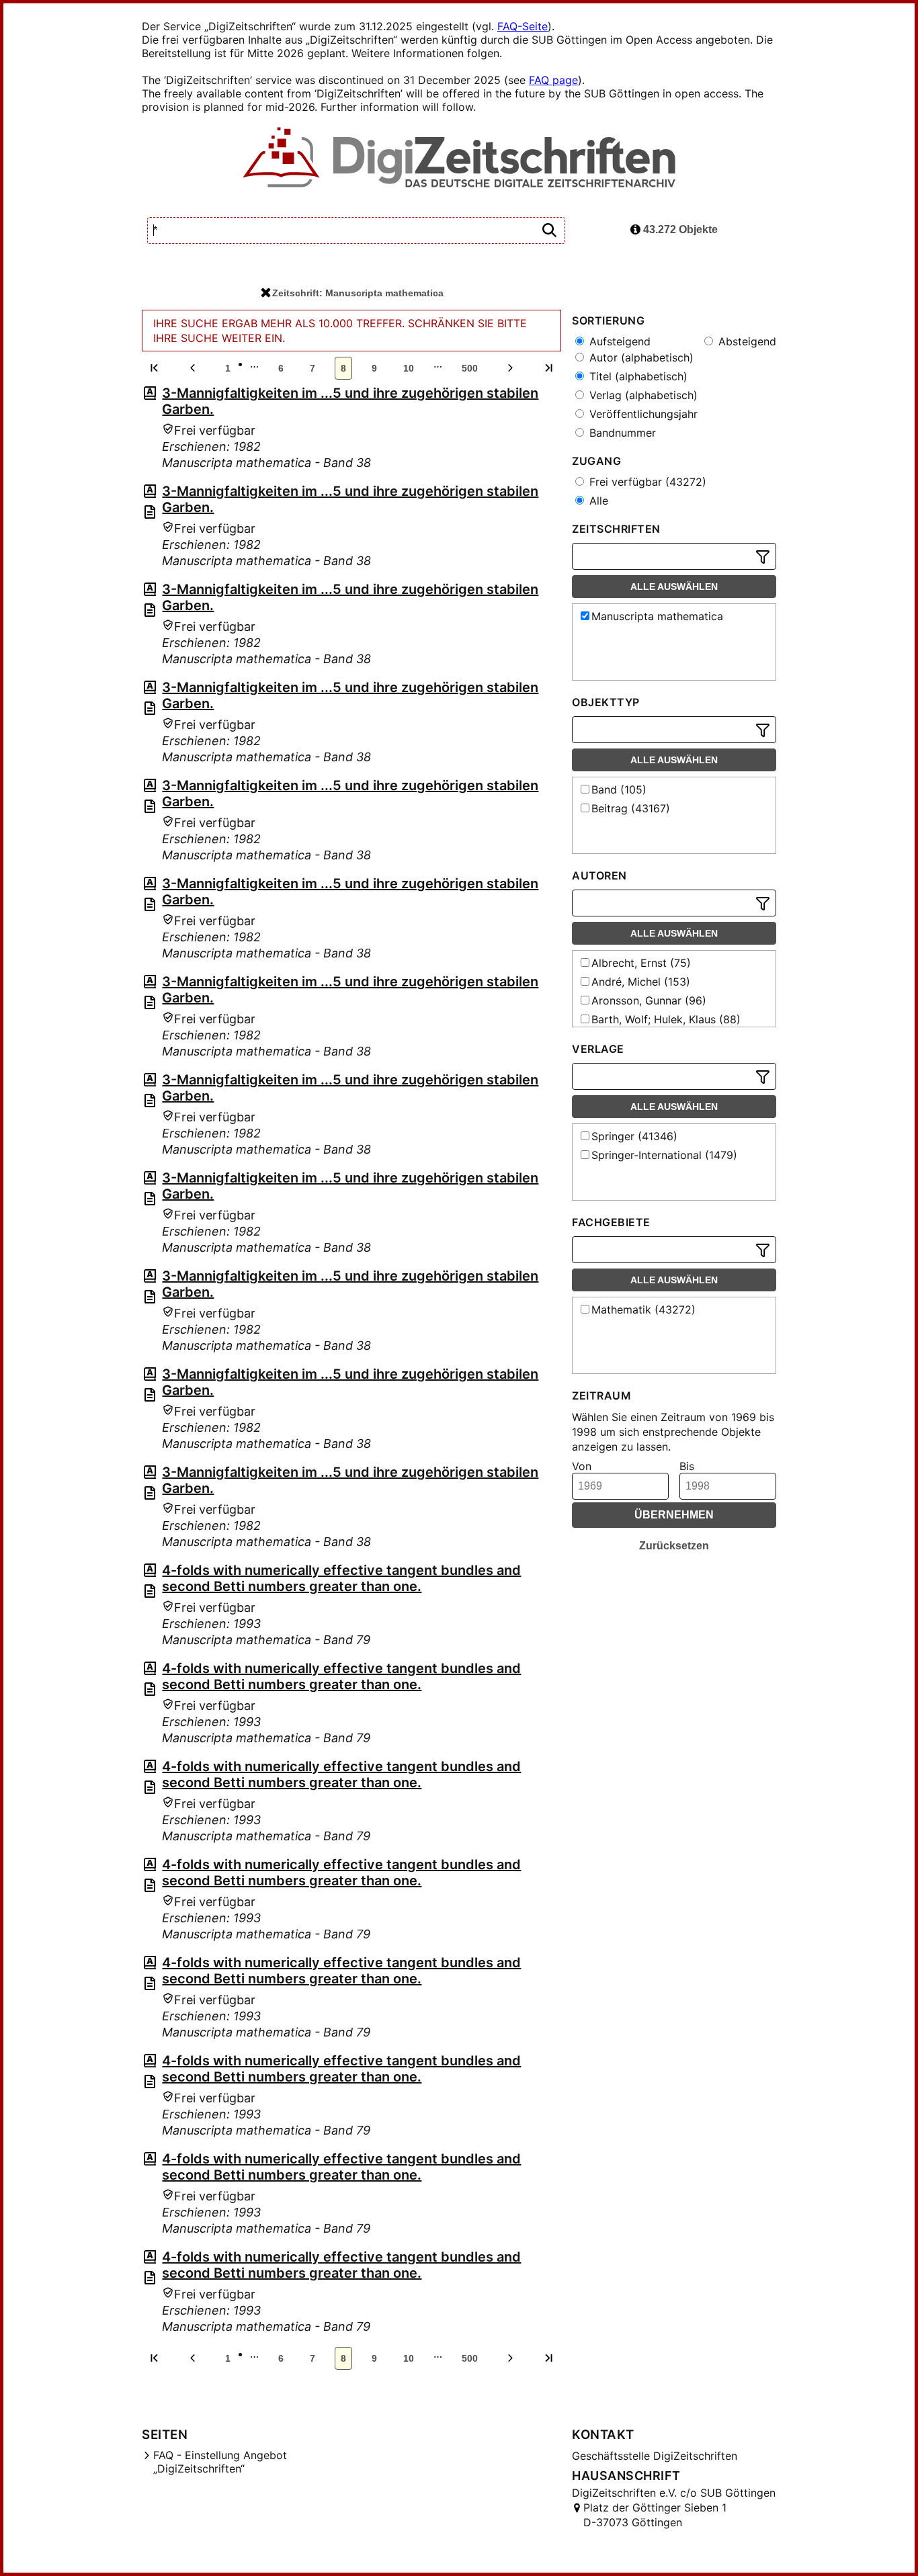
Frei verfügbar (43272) (646, 482)
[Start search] (549, 231)
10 (409, 368)
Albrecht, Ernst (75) (641, 963)
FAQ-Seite (523, 26)
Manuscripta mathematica (657, 616)
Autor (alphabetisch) (640, 357)
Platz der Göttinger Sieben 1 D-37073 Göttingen (655, 2515)
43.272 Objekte (679, 229)
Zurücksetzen (674, 1546)
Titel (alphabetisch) (637, 376)
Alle (597, 501)
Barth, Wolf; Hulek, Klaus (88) (666, 1019)
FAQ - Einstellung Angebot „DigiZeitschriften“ (220, 2462)
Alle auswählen (674, 587)
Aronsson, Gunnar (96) (649, 1000)
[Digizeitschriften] (459, 159)
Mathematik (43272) (643, 1310)
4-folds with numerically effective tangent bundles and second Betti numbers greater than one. (341, 1578)
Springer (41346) (634, 1136)
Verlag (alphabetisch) (642, 395)
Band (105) (619, 789)
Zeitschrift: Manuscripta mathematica (358, 293)
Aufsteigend (618, 341)
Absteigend (746, 341)
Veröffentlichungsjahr (642, 414)
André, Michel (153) (641, 982)
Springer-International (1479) (664, 1155)
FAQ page (553, 80)
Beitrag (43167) (631, 808)
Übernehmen (674, 1515)
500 (470, 368)
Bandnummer (621, 433)
